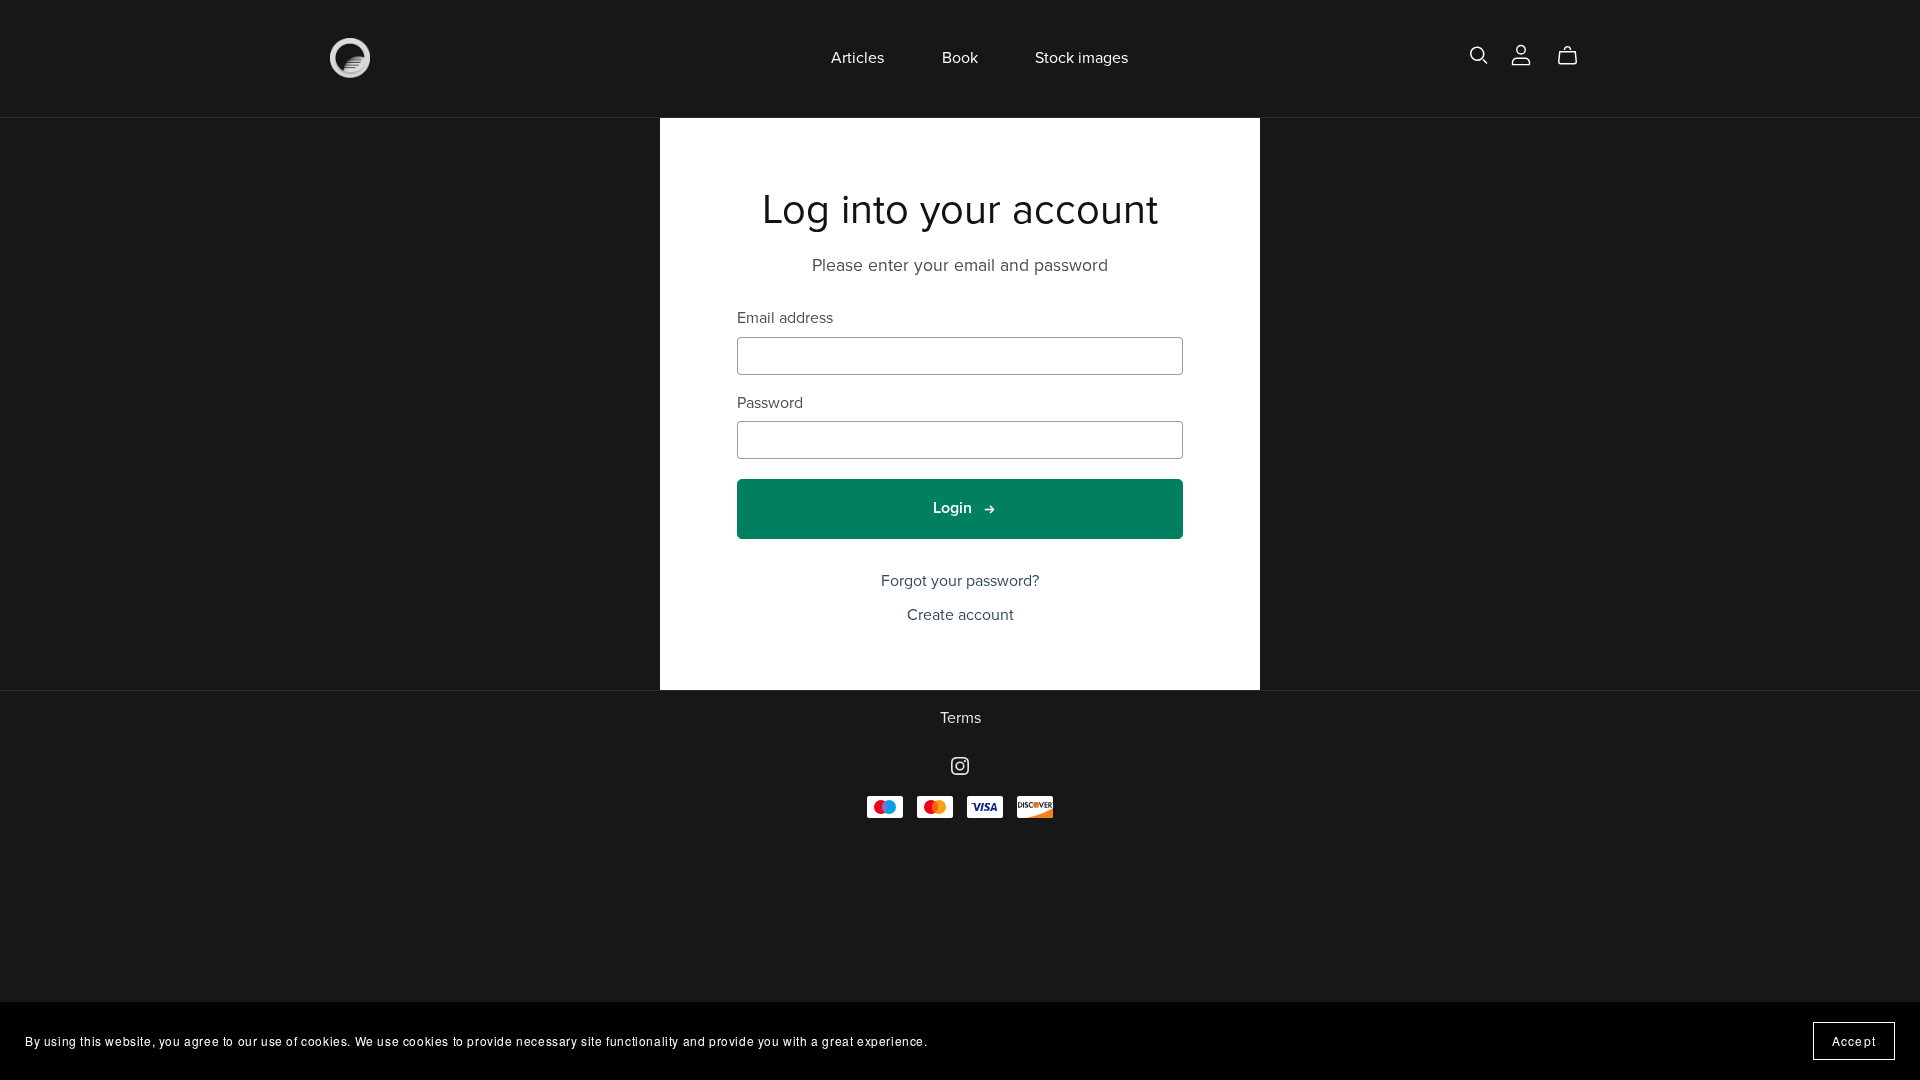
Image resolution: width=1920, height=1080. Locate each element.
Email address (785, 318)
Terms (960, 718)
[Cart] (1575, 56)
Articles (857, 58)
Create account (960, 615)
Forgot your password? (960, 581)
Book (960, 58)
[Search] (1479, 55)
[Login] (1521, 54)
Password (770, 403)
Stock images (1081, 58)
